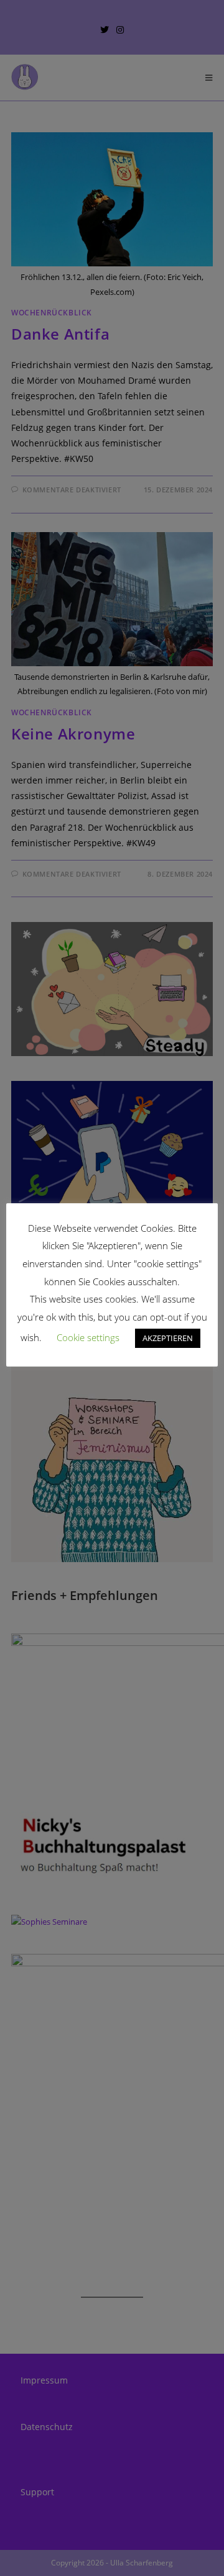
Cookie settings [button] (88, 1337)
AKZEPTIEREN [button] (168, 1338)
